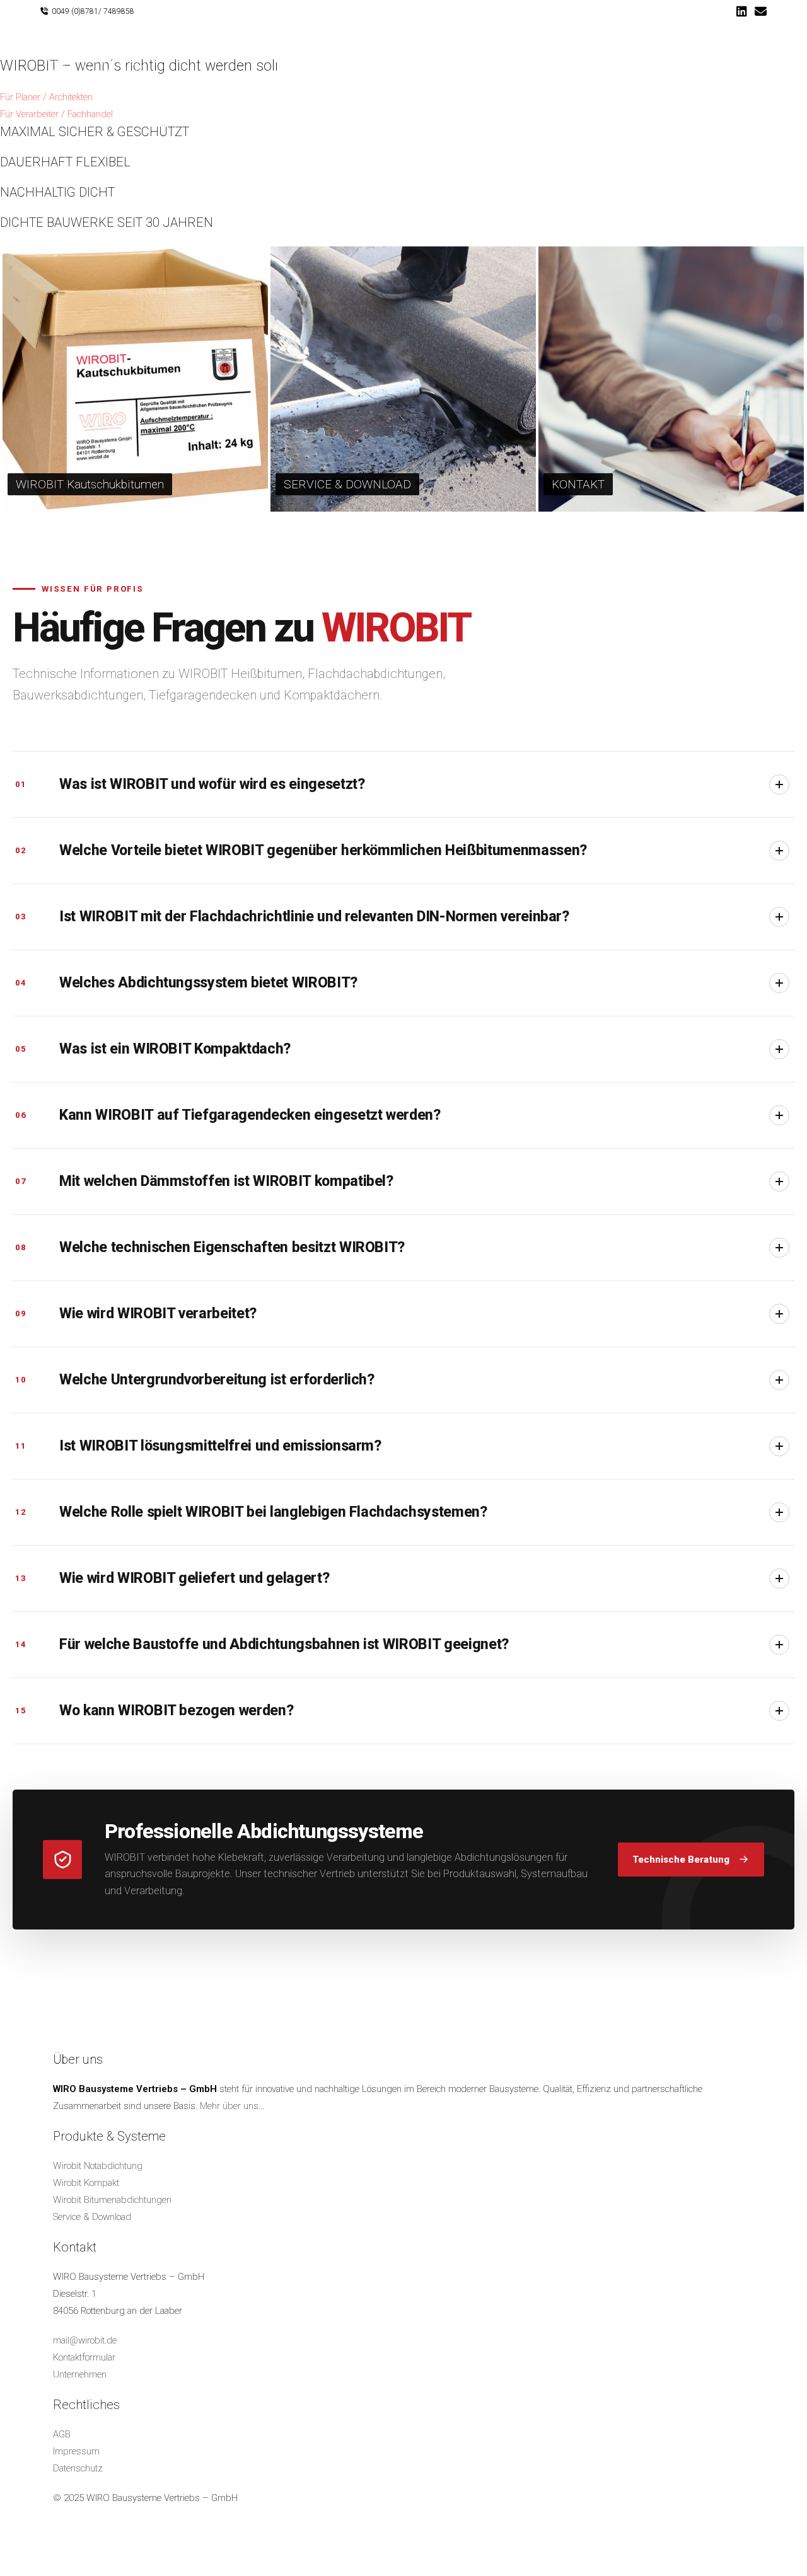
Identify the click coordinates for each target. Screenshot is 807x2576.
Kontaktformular (84, 2357)
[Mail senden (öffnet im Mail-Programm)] (759, 12)
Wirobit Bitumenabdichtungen (112, 2200)
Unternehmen (80, 2374)
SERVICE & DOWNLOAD (347, 484)
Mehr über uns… (232, 2106)
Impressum (76, 2451)
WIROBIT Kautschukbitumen (90, 484)
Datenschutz (78, 2468)
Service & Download (92, 2217)
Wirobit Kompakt (86, 2183)
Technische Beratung (681, 1860)
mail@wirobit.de (85, 2340)
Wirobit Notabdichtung (98, 2166)
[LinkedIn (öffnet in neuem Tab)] (742, 12)
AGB (62, 2434)
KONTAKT (578, 484)
